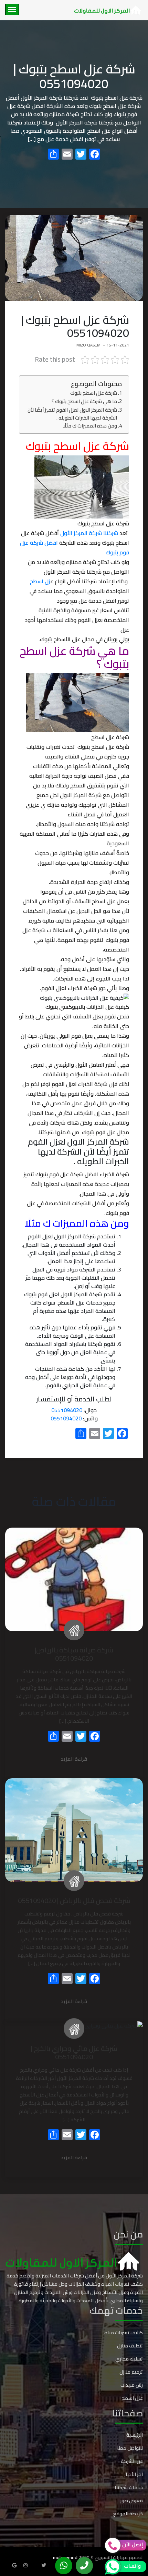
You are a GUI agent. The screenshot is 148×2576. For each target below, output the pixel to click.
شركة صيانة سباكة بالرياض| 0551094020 (74, 1654)
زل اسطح (40, 581)
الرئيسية (135, 2435)
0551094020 (67, 1410)
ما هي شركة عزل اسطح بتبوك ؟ (84, 401)
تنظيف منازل (130, 2346)
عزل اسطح (132, 2398)
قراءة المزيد (74, 1759)
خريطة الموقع (128, 2514)
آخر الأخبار (134, 2474)
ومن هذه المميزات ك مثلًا (90, 426)
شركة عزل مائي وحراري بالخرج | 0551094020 (74, 2052)
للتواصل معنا (130, 2448)
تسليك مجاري (129, 2359)
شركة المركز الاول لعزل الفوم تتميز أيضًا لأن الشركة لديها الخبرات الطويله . (72, 414)
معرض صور (131, 2500)
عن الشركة (132, 2461)
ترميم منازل (131, 2372)
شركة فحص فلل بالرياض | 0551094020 (74, 1900)
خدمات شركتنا (129, 2487)
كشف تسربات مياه (124, 2333)
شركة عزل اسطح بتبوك (94, 393)
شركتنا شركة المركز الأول (89, 533)
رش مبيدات (132, 2385)
